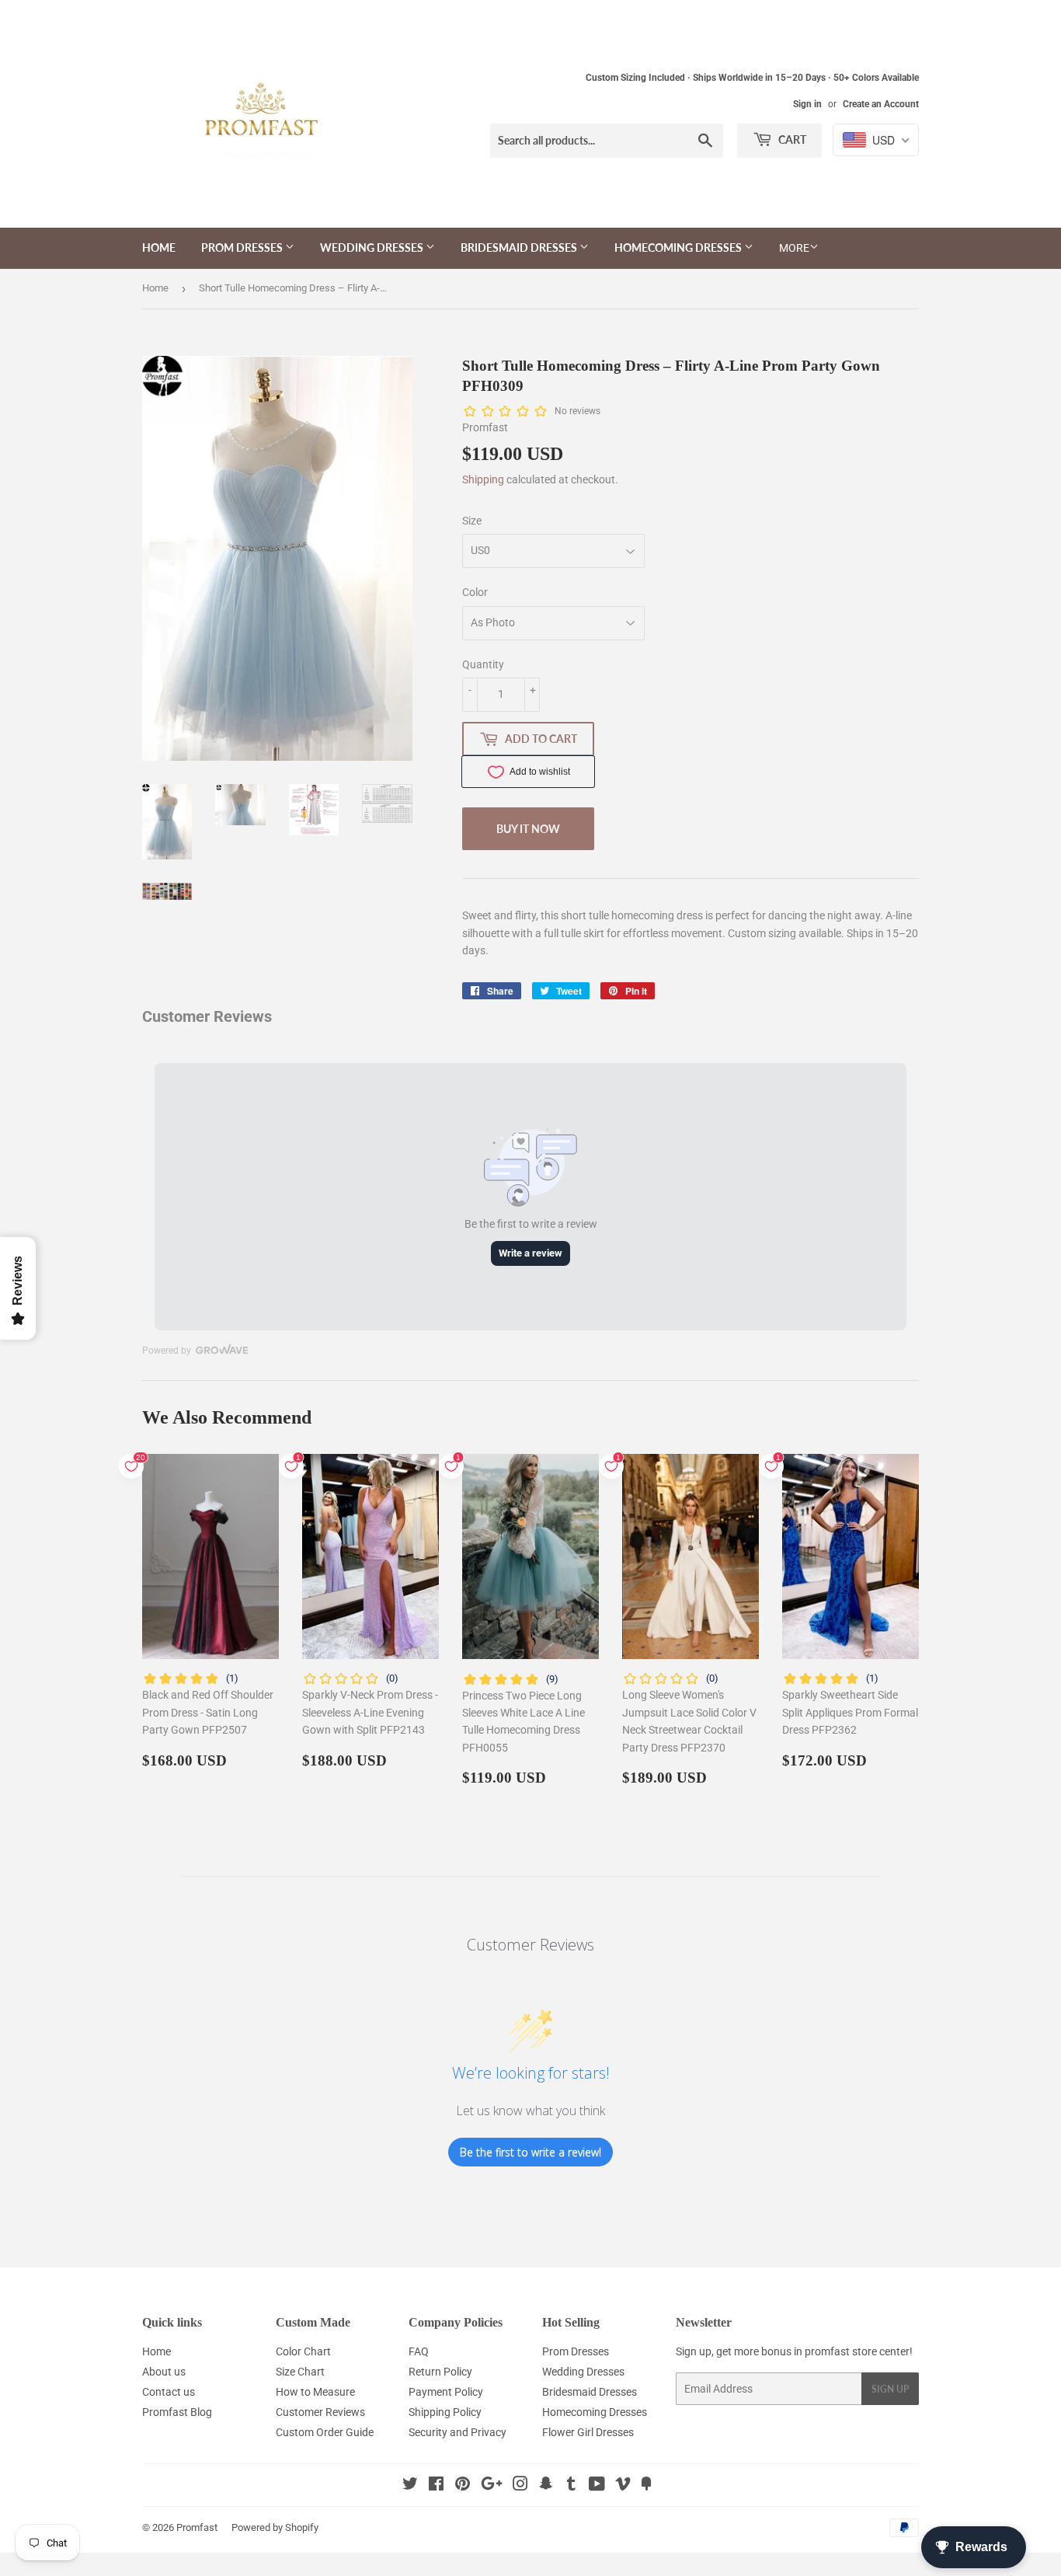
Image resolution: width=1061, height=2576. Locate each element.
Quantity (483, 664)
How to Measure (315, 2392)
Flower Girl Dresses (588, 2432)
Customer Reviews (320, 2412)
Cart (791, 139)
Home (159, 247)
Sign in (807, 104)
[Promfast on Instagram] (520, 2486)
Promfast (197, 2527)
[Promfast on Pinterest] (463, 2486)
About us (164, 2372)
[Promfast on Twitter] (410, 2486)
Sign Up (890, 2389)
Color (475, 592)
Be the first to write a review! (530, 2152)
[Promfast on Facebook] (436, 2486)
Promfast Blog (177, 2412)
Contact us (169, 2392)
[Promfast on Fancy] (646, 2486)
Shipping (483, 479)
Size (472, 521)
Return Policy (440, 2372)
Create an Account (881, 104)
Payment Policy (446, 2392)
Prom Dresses (243, 247)
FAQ (419, 2351)
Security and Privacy (457, 2432)
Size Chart (300, 2372)
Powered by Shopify (275, 2527)
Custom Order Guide (325, 2432)
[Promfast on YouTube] (597, 2486)
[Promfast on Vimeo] (623, 2486)
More (794, 248)
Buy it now (528, 829)
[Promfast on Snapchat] (546, 2486)
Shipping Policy (445, 2412)
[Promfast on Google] (492, 2486)
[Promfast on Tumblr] (571, 2486)
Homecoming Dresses (679, 247)
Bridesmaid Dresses (520, 247)
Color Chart (303, 2351)
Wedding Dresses (373, 247)
